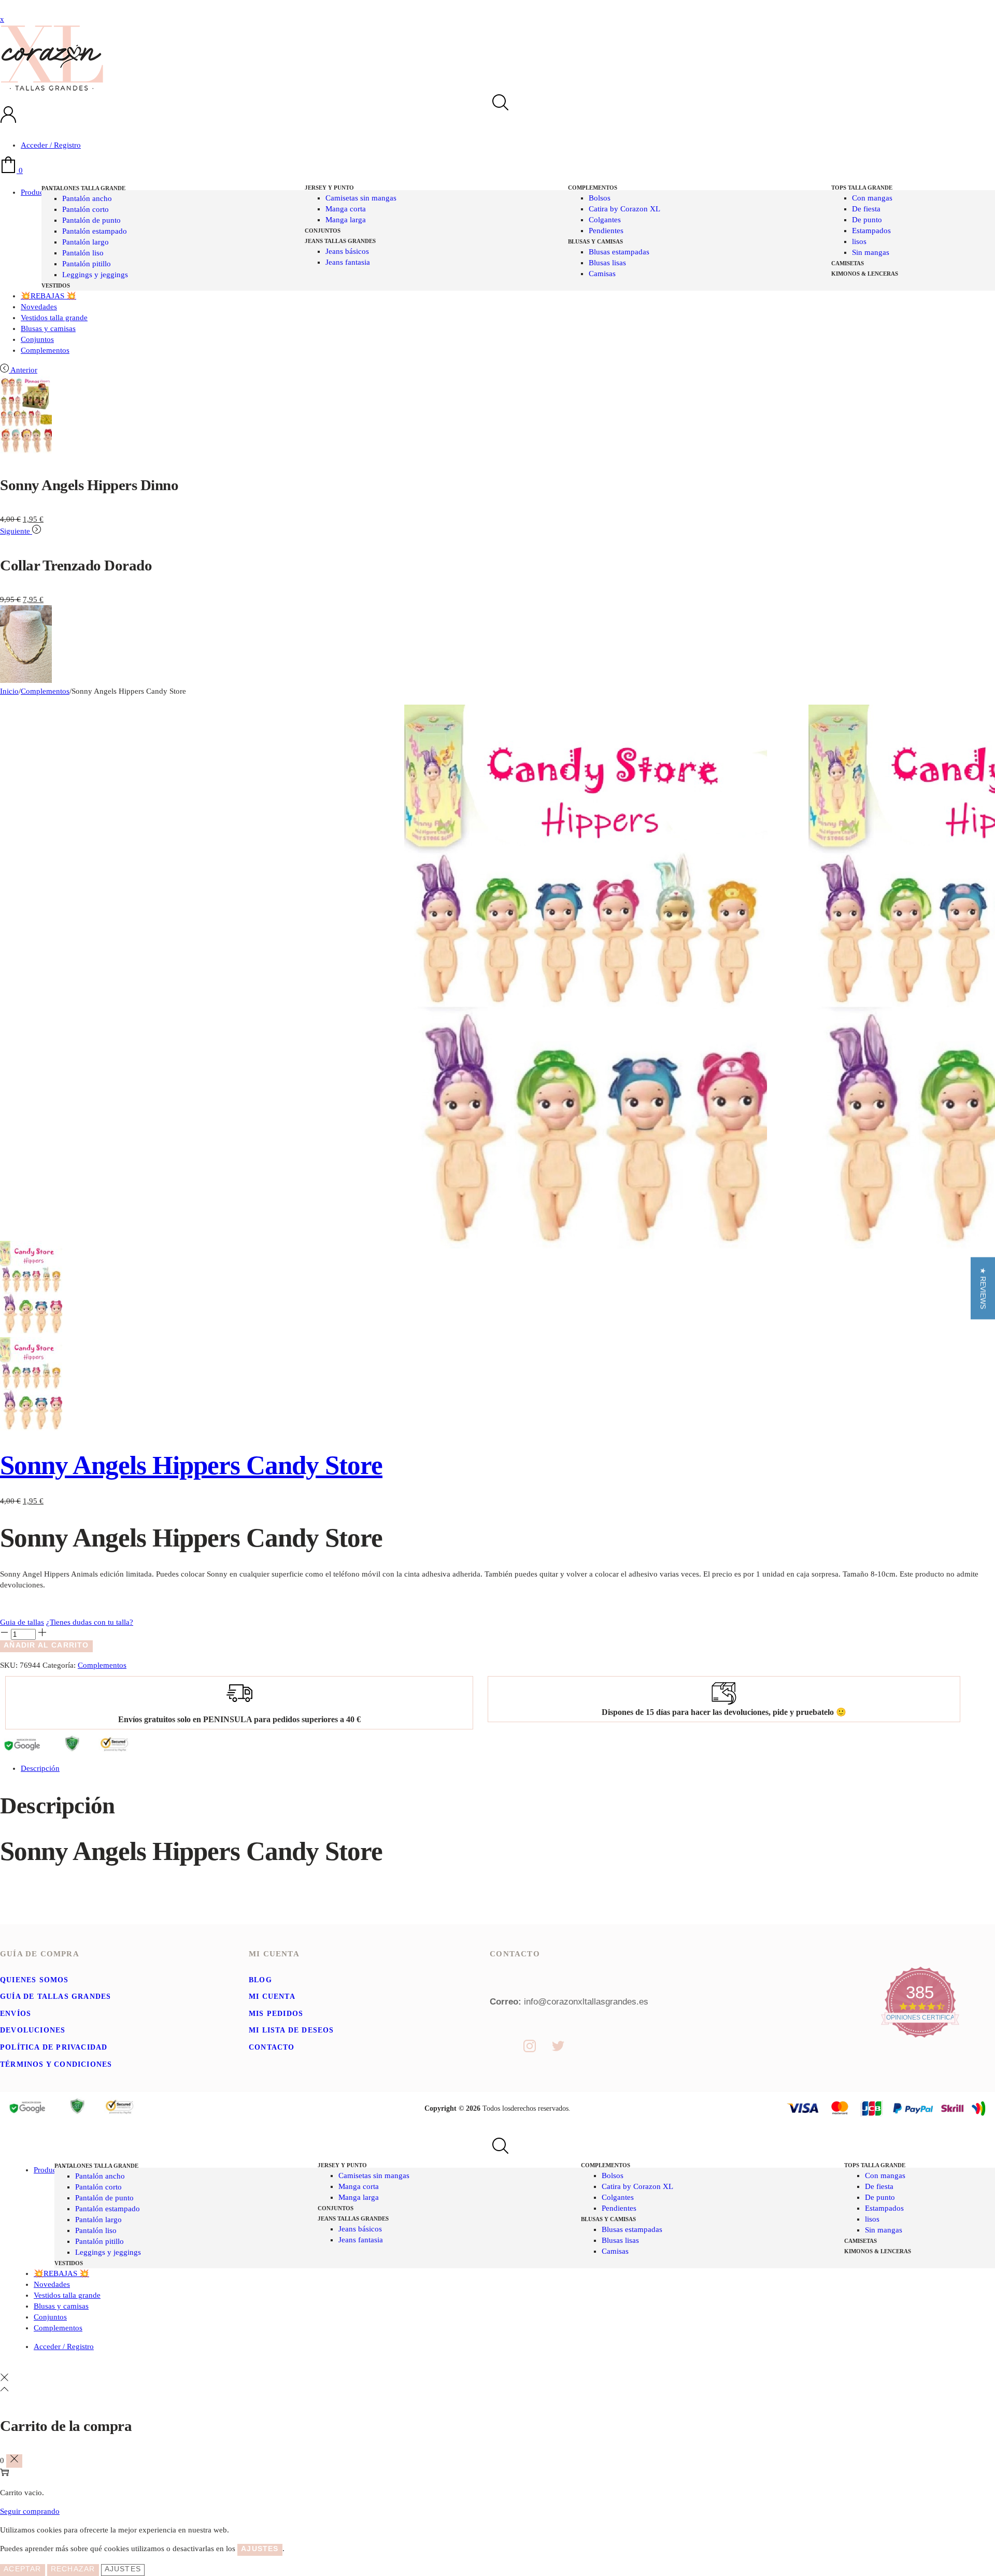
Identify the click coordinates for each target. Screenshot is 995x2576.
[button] (983, 1288)
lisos (859, 241)
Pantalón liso (83, 253)
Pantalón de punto (91, 220)
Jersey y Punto (329, 188)
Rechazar (73, 2569)
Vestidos (56, 285)
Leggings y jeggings (95, 275)
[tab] (508, 1769)
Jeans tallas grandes (340, 241)
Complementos (593, 188)
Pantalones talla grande (83, 188)
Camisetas (848, 263)
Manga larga (346, 220)
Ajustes (123, 2569)
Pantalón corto (86, 209)
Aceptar (22, 2569)
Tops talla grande (862, 188)
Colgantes (605, 220)
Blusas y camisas (595, 241)
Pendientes (606, 231)
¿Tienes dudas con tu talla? (90, 1622)
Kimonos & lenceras (865, 274)
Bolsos (600, 198)
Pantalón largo (86, 242)
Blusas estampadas (619, 252)
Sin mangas (871, 252)
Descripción (40, 1768)
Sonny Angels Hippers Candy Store (191, 1465)
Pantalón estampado (95, 231)
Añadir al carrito (46, 1645)
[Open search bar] (497, 103)
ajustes (260, 2549)
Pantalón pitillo (87, 264)
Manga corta (346, 209)
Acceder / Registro (51, 145)
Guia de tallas (22, 1622)
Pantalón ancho (87, 198)
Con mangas (872, 198)
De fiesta (866, 209)
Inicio (9, 691)
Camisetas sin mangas (361, 198)
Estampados (871, 231)
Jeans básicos (347, 251)
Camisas (602, 274)
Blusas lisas (607, 263)
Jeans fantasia (348, 262)
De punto (867, 220)
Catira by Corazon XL (624, 209)
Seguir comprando (30, 2511)
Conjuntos (323, 231)
